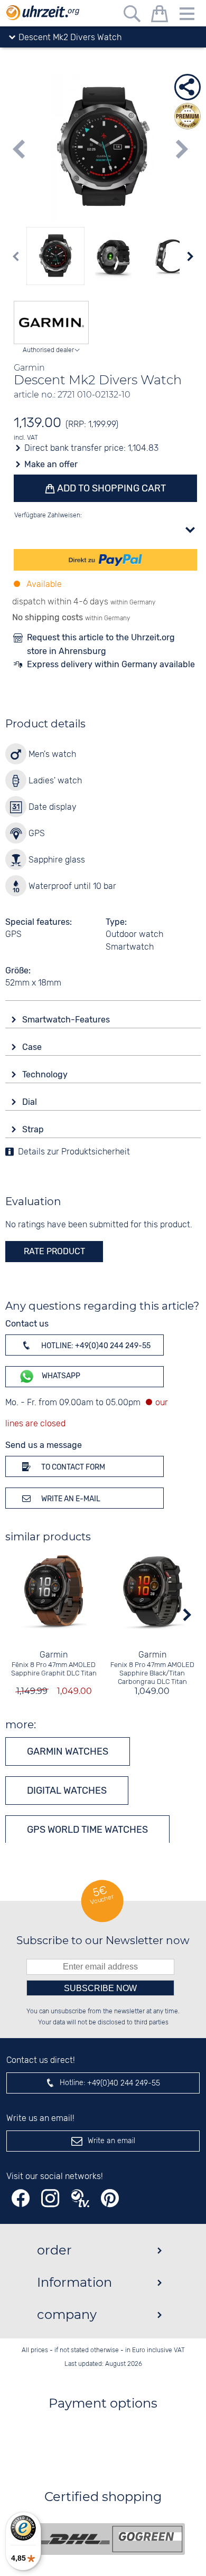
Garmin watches (68, 1751)
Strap (34, 1129)
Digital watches (67, 1791)
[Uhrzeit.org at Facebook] (21, 2198)
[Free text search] (132, 16)
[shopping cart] (160, 16)
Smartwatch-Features (67, 1020)
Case (33, 1047)
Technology (46, 1074)
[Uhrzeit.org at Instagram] (50, 2198)
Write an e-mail (70, 1499)
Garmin (54, 1655)
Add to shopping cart (110, 488)
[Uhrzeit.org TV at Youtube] (80, 2198)
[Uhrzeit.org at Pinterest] (110, 2198)
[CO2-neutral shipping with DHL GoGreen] (111, 2539)
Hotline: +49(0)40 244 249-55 (95, 1346)
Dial (31, 1102)
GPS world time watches (87, 1830)
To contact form (72, 1467)
